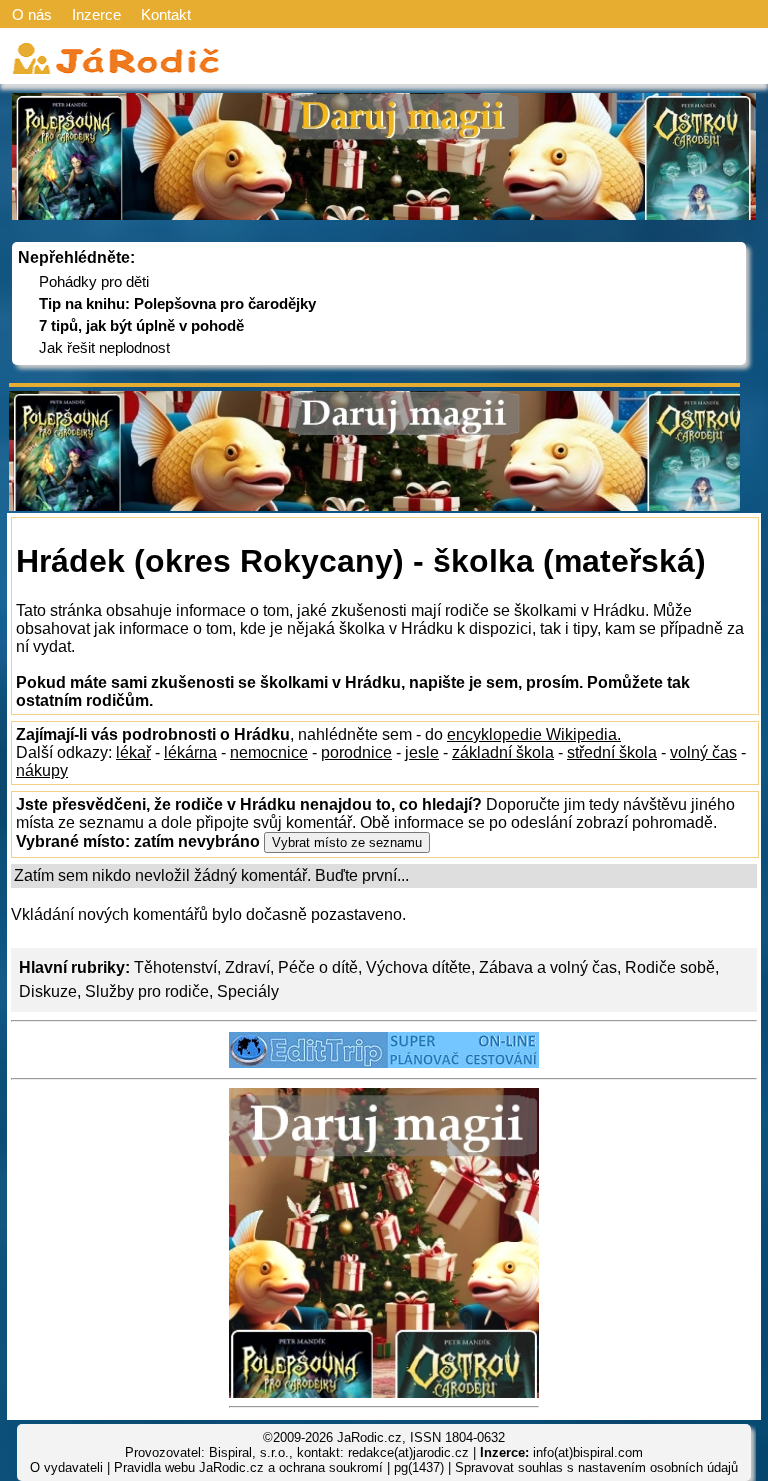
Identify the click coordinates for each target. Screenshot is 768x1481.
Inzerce (96, 14)
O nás (32, 14)
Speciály (248, 991)
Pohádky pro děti (94, 281)
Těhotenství (175, 967)
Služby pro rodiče (147, 991)
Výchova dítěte (418, 967)
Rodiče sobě (670, 967)
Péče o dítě (318, 967)
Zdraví (247, 967)
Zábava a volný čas (548, 967)
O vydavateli (66, 1467)
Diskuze (48, 991)
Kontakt (166, 14)
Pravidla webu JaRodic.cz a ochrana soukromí (248, 1467)
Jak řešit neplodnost (104, 347)
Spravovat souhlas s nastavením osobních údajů (596, 1467)
